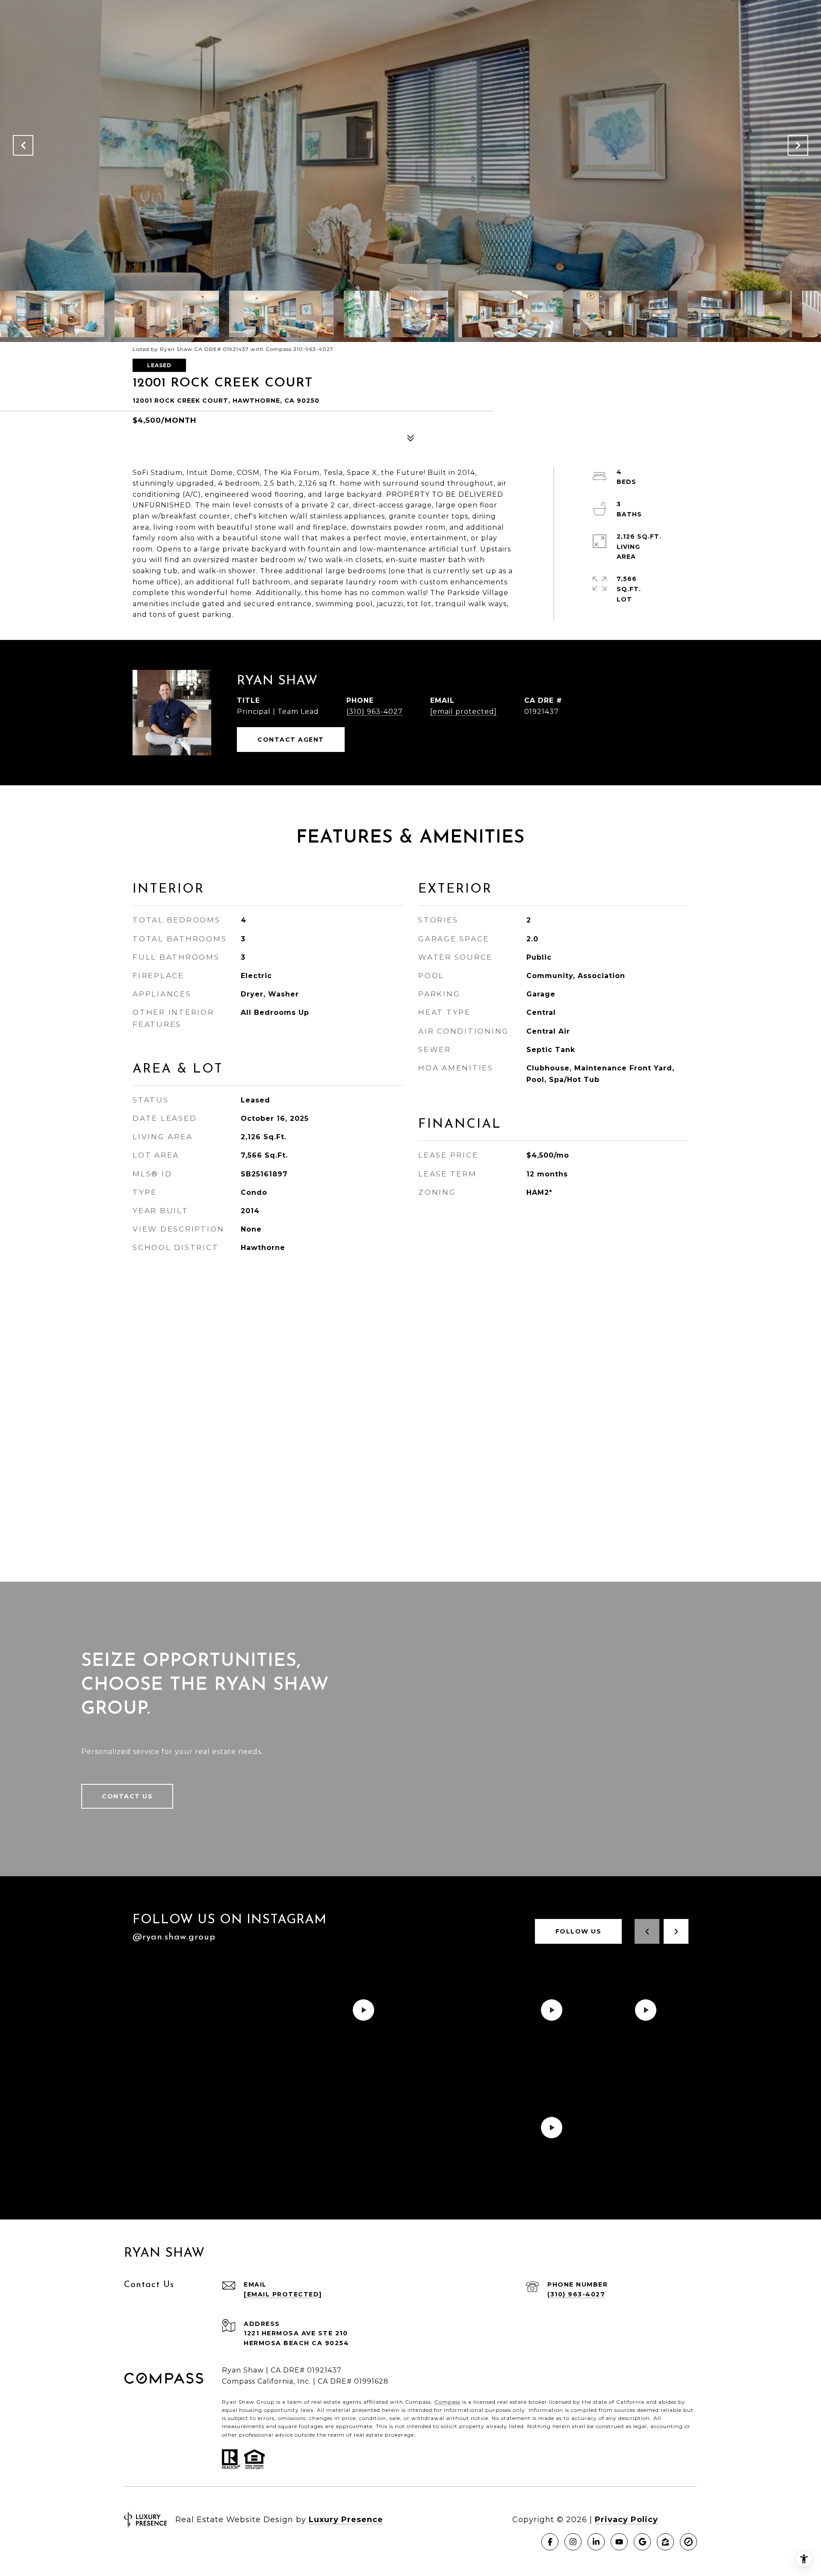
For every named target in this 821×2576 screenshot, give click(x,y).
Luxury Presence (346, 2520)
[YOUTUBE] (619, 2542)
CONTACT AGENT (291, 740)
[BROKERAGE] (688, 2542)
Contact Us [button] (127, 1796)
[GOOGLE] (642, 2542)
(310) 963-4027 (375, 712)
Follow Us (579, 1931)
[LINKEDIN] (596, 2542)
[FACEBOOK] (550, 2542)
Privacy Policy (626, 2520)
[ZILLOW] (665, 2542)
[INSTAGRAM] (573, 2542)
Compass (447, 2402)
